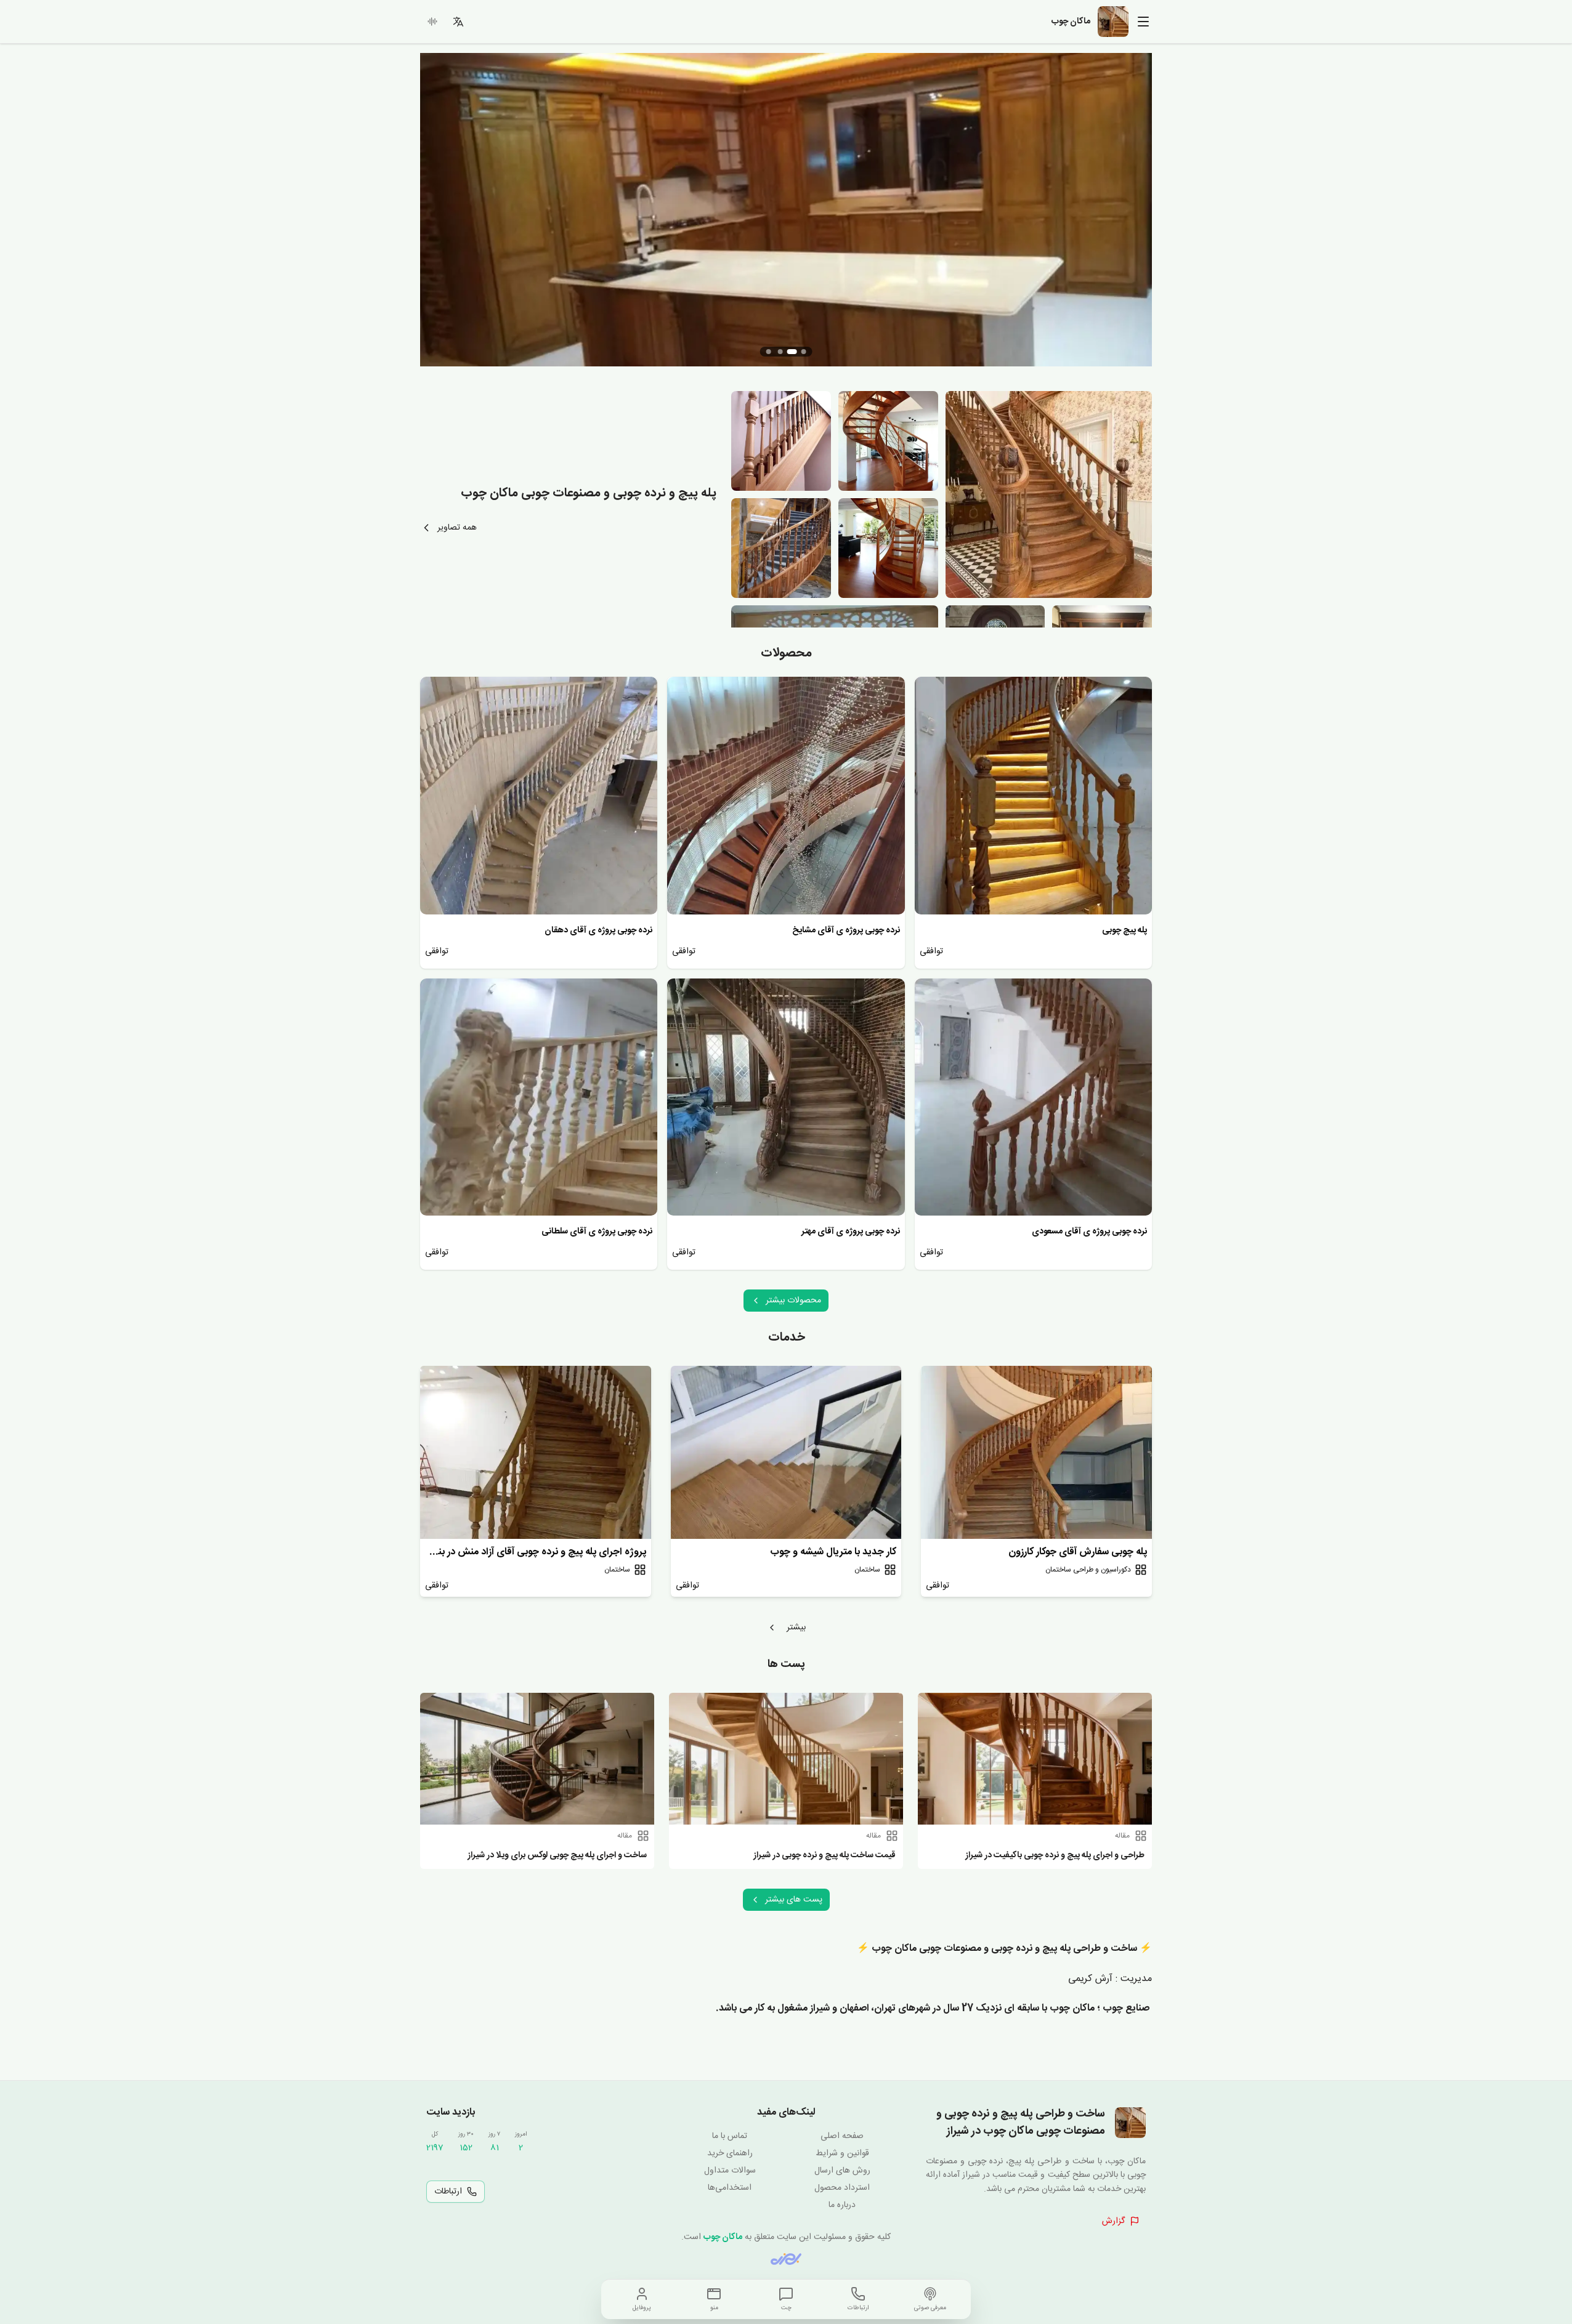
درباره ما (842, 2205)
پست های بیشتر (794, 1900)
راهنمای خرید (730, 2153)
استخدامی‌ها (730, 2188)
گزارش (1113, 2221)
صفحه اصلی (842, 2136)
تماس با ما (730, 2136)
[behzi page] (786, 2259)
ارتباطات (448, 2192)
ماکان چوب (723, 2237)
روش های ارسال (842, 2171)
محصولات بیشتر (793, 1301)
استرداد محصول (842, 2188)
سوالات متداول (730, 2171)
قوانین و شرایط (842, 2153)
